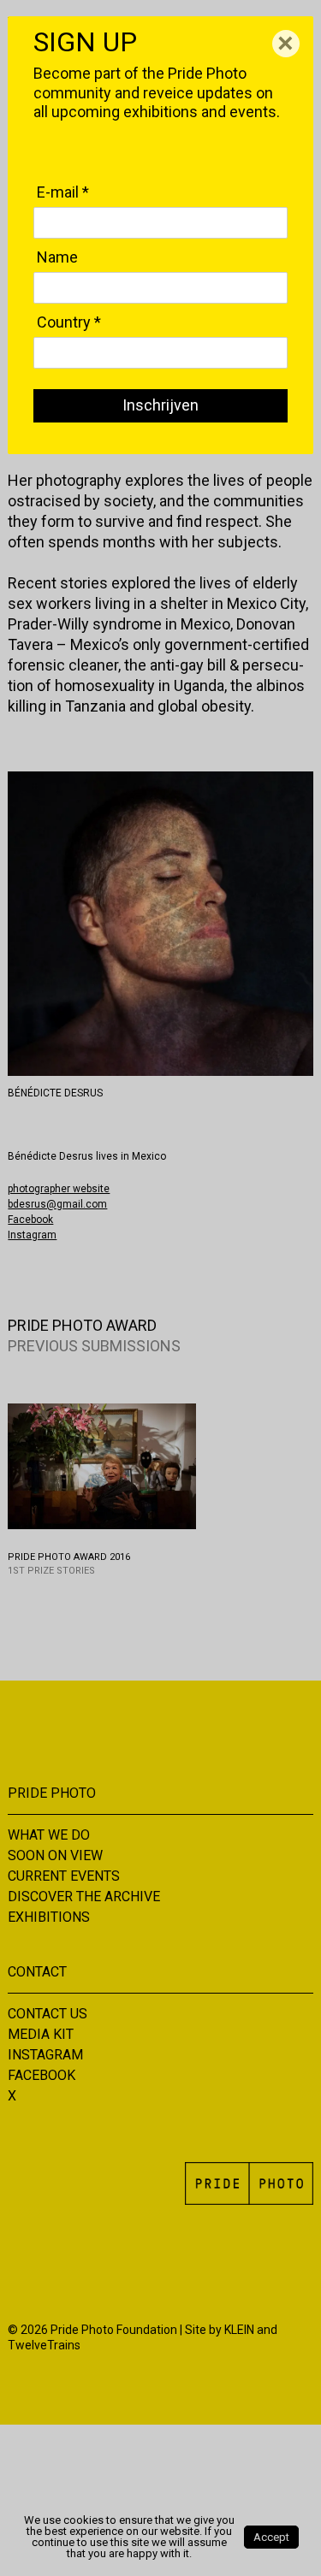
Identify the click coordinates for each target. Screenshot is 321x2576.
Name (57, 257)
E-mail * (63, 192)
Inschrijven (160, 405)
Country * (69, 322)
